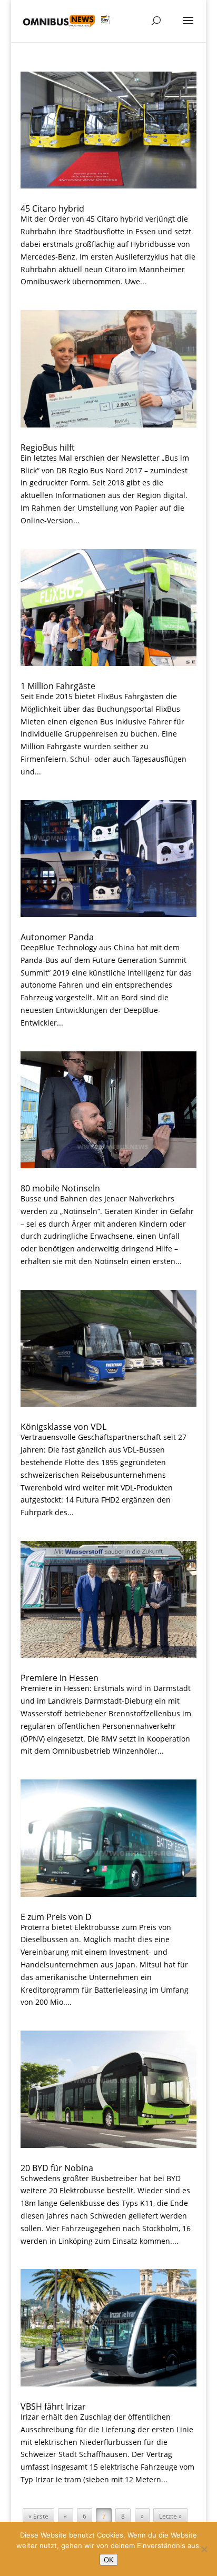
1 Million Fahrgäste (58, 686)
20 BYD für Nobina (57, 2168)
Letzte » (170, 2516)
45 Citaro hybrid (52, 208)
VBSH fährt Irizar (53, 2406)
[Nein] (204, 2549)
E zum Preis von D (56, 1917)
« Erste (38, 2516)
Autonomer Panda (57, 937)
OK (109, 2560)
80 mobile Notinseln (60, 1188)
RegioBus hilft (48, 447)
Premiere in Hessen (60, 1678)
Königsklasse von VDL (63, 1427)
